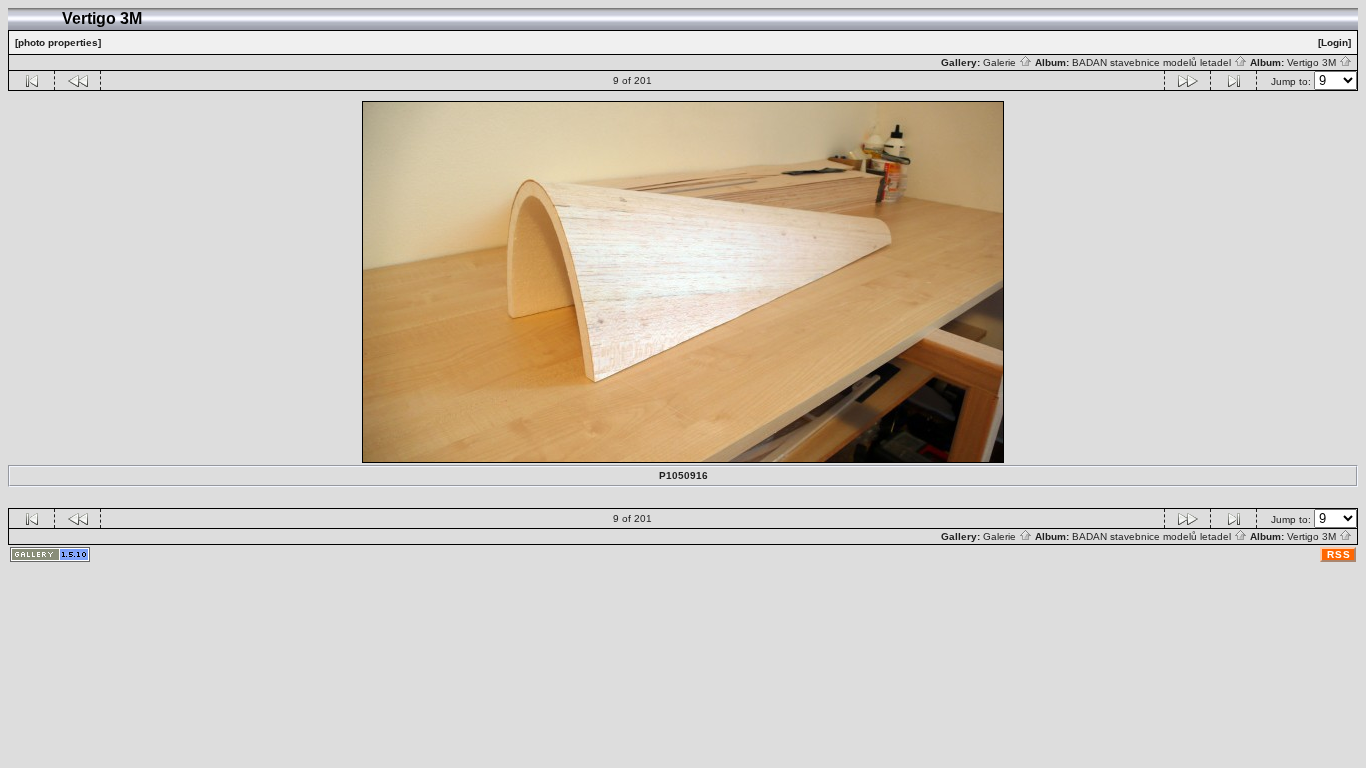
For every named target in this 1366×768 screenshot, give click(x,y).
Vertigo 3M (1313, 62)
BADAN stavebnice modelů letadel (1153, 62)
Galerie (1001, 62)
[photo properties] (58, 42)
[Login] (1334, 42)
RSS (1339, 554)
